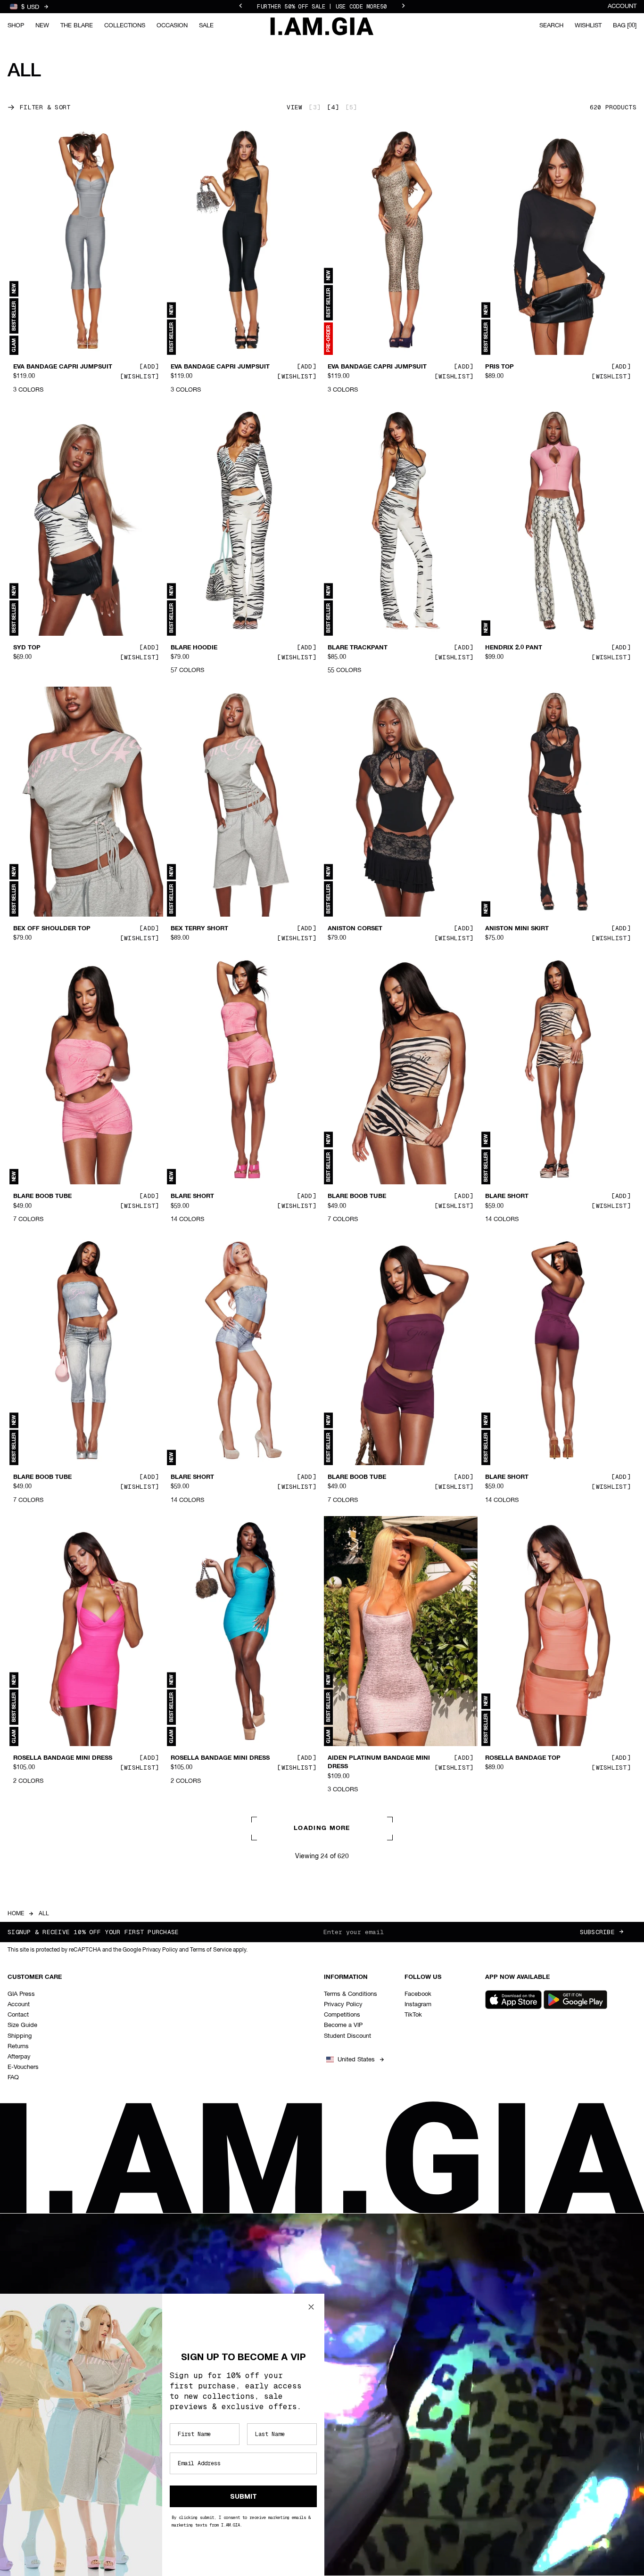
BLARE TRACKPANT (358, 648)
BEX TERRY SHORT (199, 929)
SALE (206, 26)
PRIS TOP (500, 367)
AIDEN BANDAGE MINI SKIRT (57, 2048)
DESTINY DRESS (510, 2048)
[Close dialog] (311, 2307)
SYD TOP (27, 648)
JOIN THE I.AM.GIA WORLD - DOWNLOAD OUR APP (322, 7)
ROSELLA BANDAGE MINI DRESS (63, 1758)
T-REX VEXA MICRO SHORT (368, 2048)
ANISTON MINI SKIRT (517, 929)
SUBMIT (244, 2496)
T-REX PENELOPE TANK (206, 2048)
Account (622, 6)
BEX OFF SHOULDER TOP (52, 929)
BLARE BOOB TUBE (42, 1197)
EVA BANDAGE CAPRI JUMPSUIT (63, 367)
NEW (42, 26)
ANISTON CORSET (355, 929)
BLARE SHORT (192, 1197)
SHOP (16, 26)
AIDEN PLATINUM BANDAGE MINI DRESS (379, 1763)
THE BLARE (77, 26)
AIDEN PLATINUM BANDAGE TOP (378, 2315)
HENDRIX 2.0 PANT (514, 648)
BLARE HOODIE (194, 648)
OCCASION (172, 26)
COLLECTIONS (125, 26)
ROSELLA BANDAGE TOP (523, 1758)
